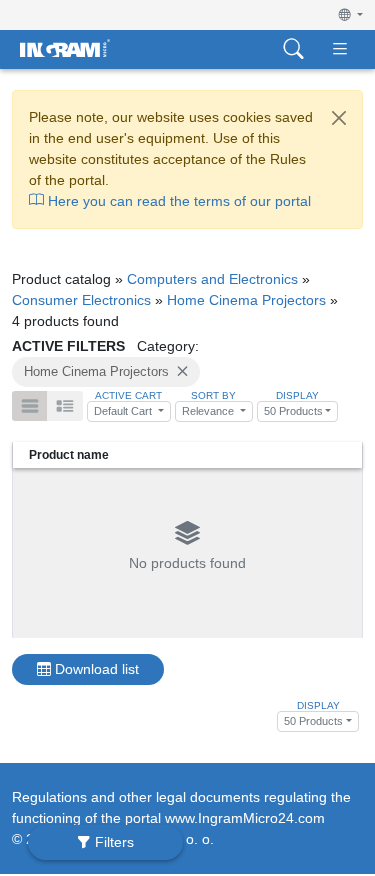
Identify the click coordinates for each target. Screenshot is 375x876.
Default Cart (124, 411)
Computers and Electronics (212, 279)
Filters (112, 842)
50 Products (293, 411)
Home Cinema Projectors (246, 300)
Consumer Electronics (81, 300)
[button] (351, 15)
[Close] (339, 118)
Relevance (209, 411)
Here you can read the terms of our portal (177, 201)
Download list (95, 669)
